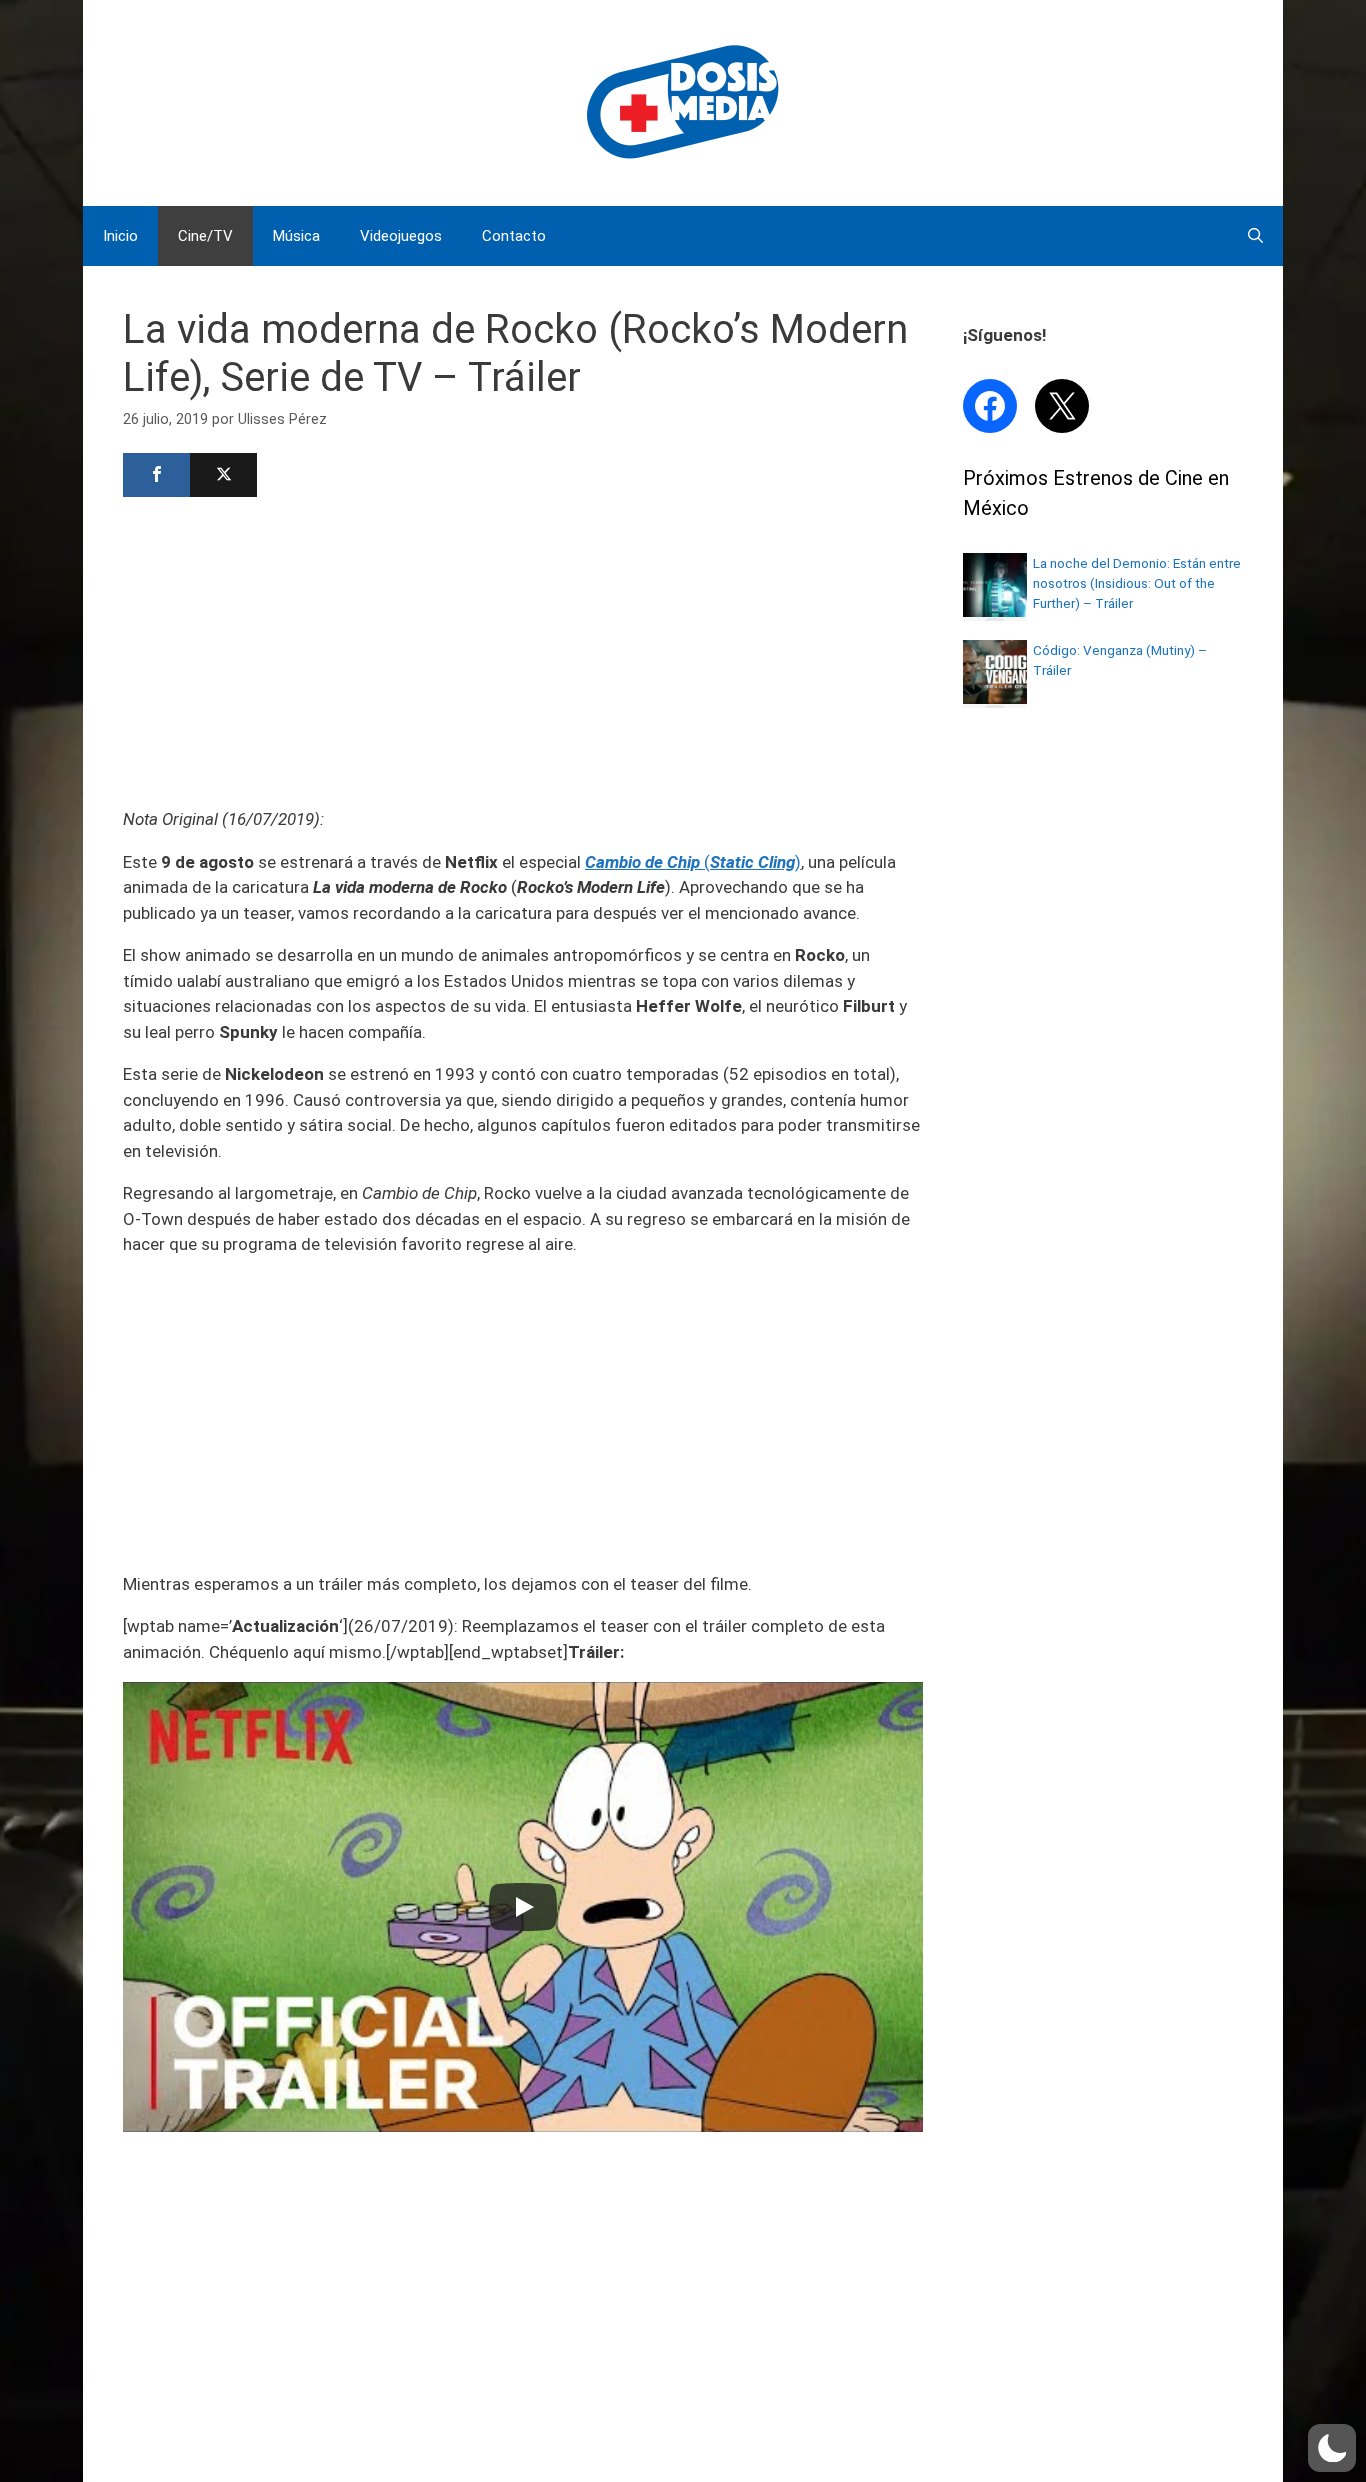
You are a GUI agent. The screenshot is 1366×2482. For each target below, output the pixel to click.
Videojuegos (401, 236)
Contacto (514, 236)
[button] (1332, 2448)
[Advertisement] (523, 650)
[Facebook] (156, 475)
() (693, 862)
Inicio (120, 236)
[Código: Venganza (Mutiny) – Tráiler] (995, 698)
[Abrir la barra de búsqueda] (1255, 236)
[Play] (523, 1907)
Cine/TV (205, 236)
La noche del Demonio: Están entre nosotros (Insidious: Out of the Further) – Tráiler (1137, 583)
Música (296, 236)
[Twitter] (223, 475)
